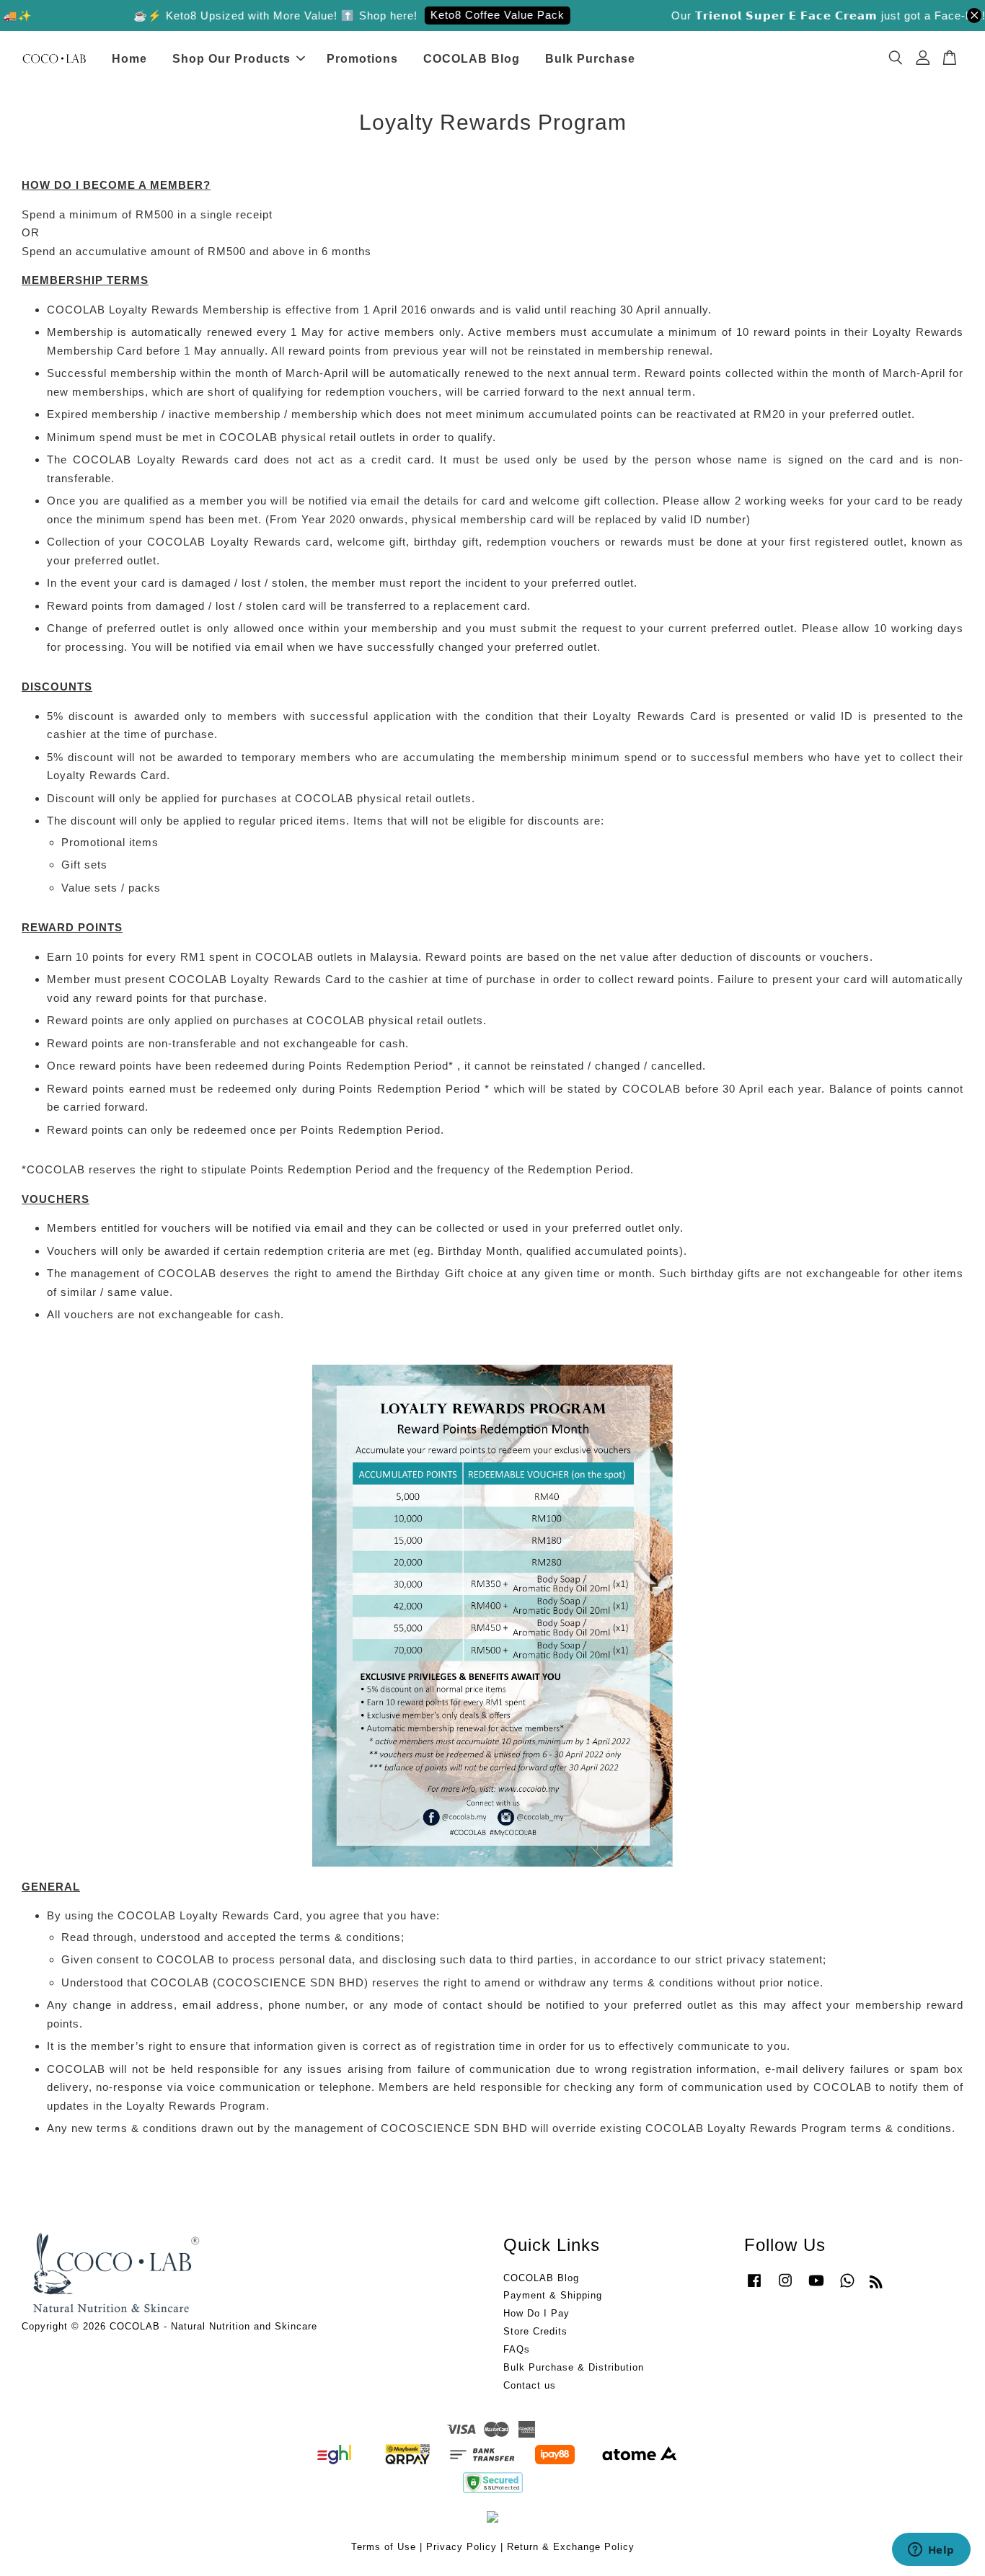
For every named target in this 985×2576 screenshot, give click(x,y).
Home (129, 59)
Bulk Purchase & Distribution (574, 2367)
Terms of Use (384, 2547)
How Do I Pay (536, 2313)
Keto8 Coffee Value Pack (472, 15)
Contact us (530, 2385)
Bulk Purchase (590, 59)
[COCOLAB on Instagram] (785, 2287)
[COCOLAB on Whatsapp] (847, 2287)
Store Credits (535, 2331)
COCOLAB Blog (472, 59)
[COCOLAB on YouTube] (816, 2287)
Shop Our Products (231, 59)
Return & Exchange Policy (571, 2547)
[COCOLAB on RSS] (876, 2284)
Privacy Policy (461, 2547)
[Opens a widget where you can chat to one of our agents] (931, 2551)
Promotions (362, 59)
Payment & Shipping (553, 2295)
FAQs (517, 2349)
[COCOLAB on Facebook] (754, 2287)
